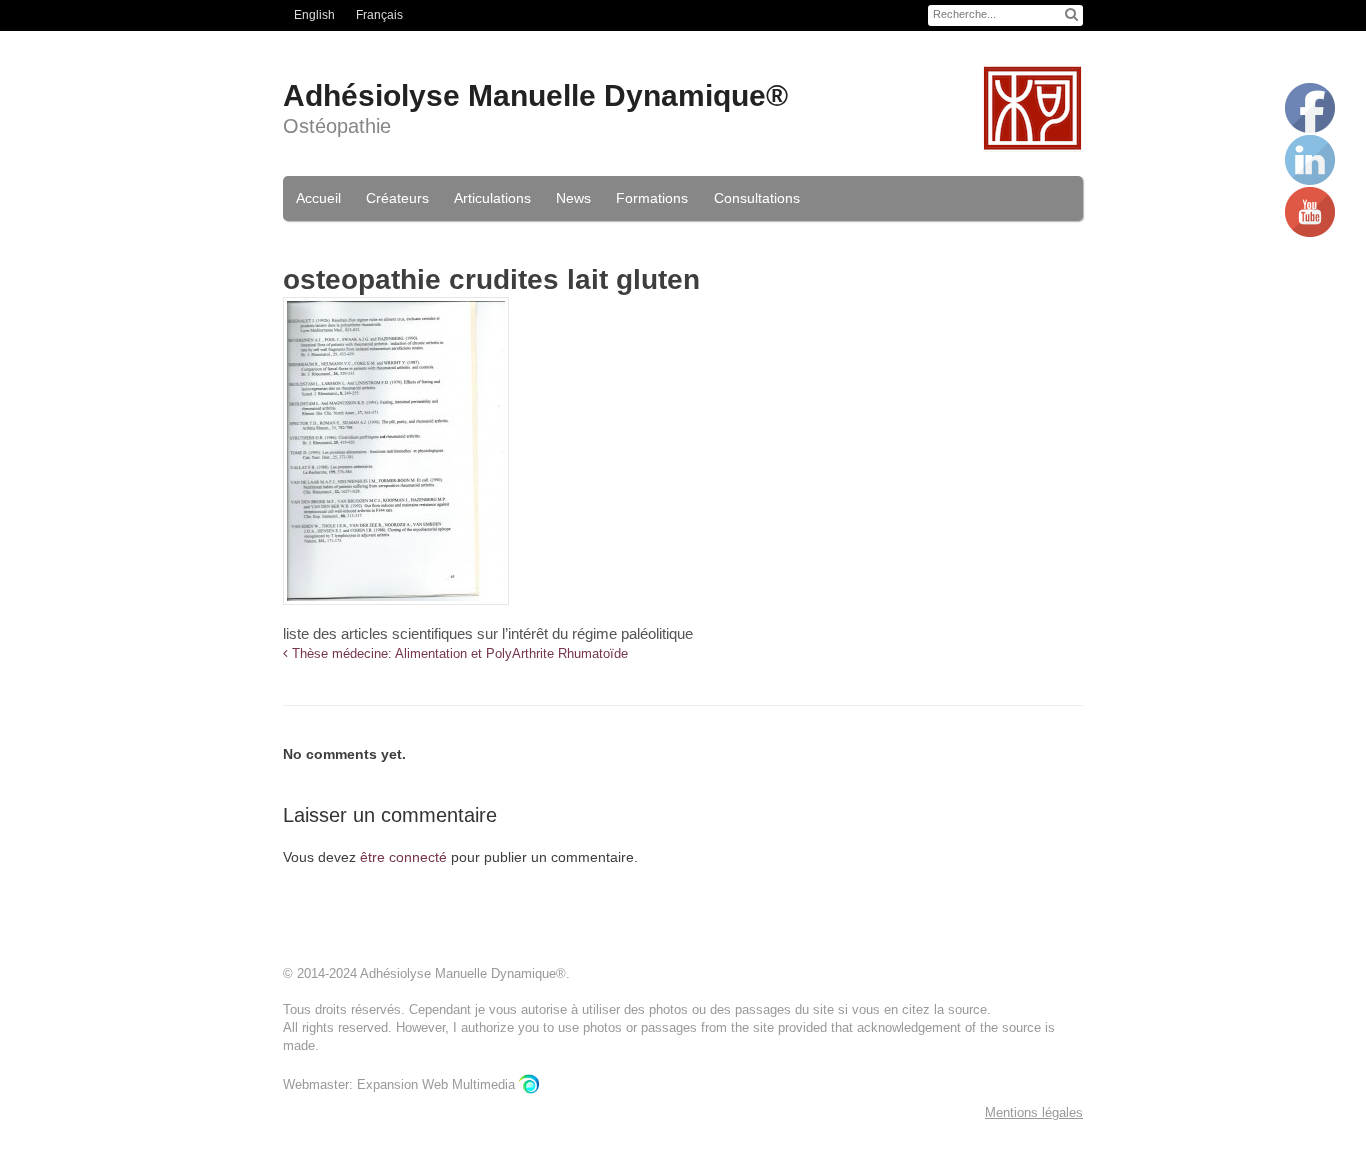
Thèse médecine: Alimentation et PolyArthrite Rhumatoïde (458, 654)
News (573, 198)
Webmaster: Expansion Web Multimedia (401, 1084)
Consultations (757, 198)
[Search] (1071, 14)
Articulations (492, 198)
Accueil (318, 198)
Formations (652, 198)
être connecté (403, 857)
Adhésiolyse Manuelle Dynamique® (535, 95)
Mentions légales (1034, 1112)
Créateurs (397, 198)
